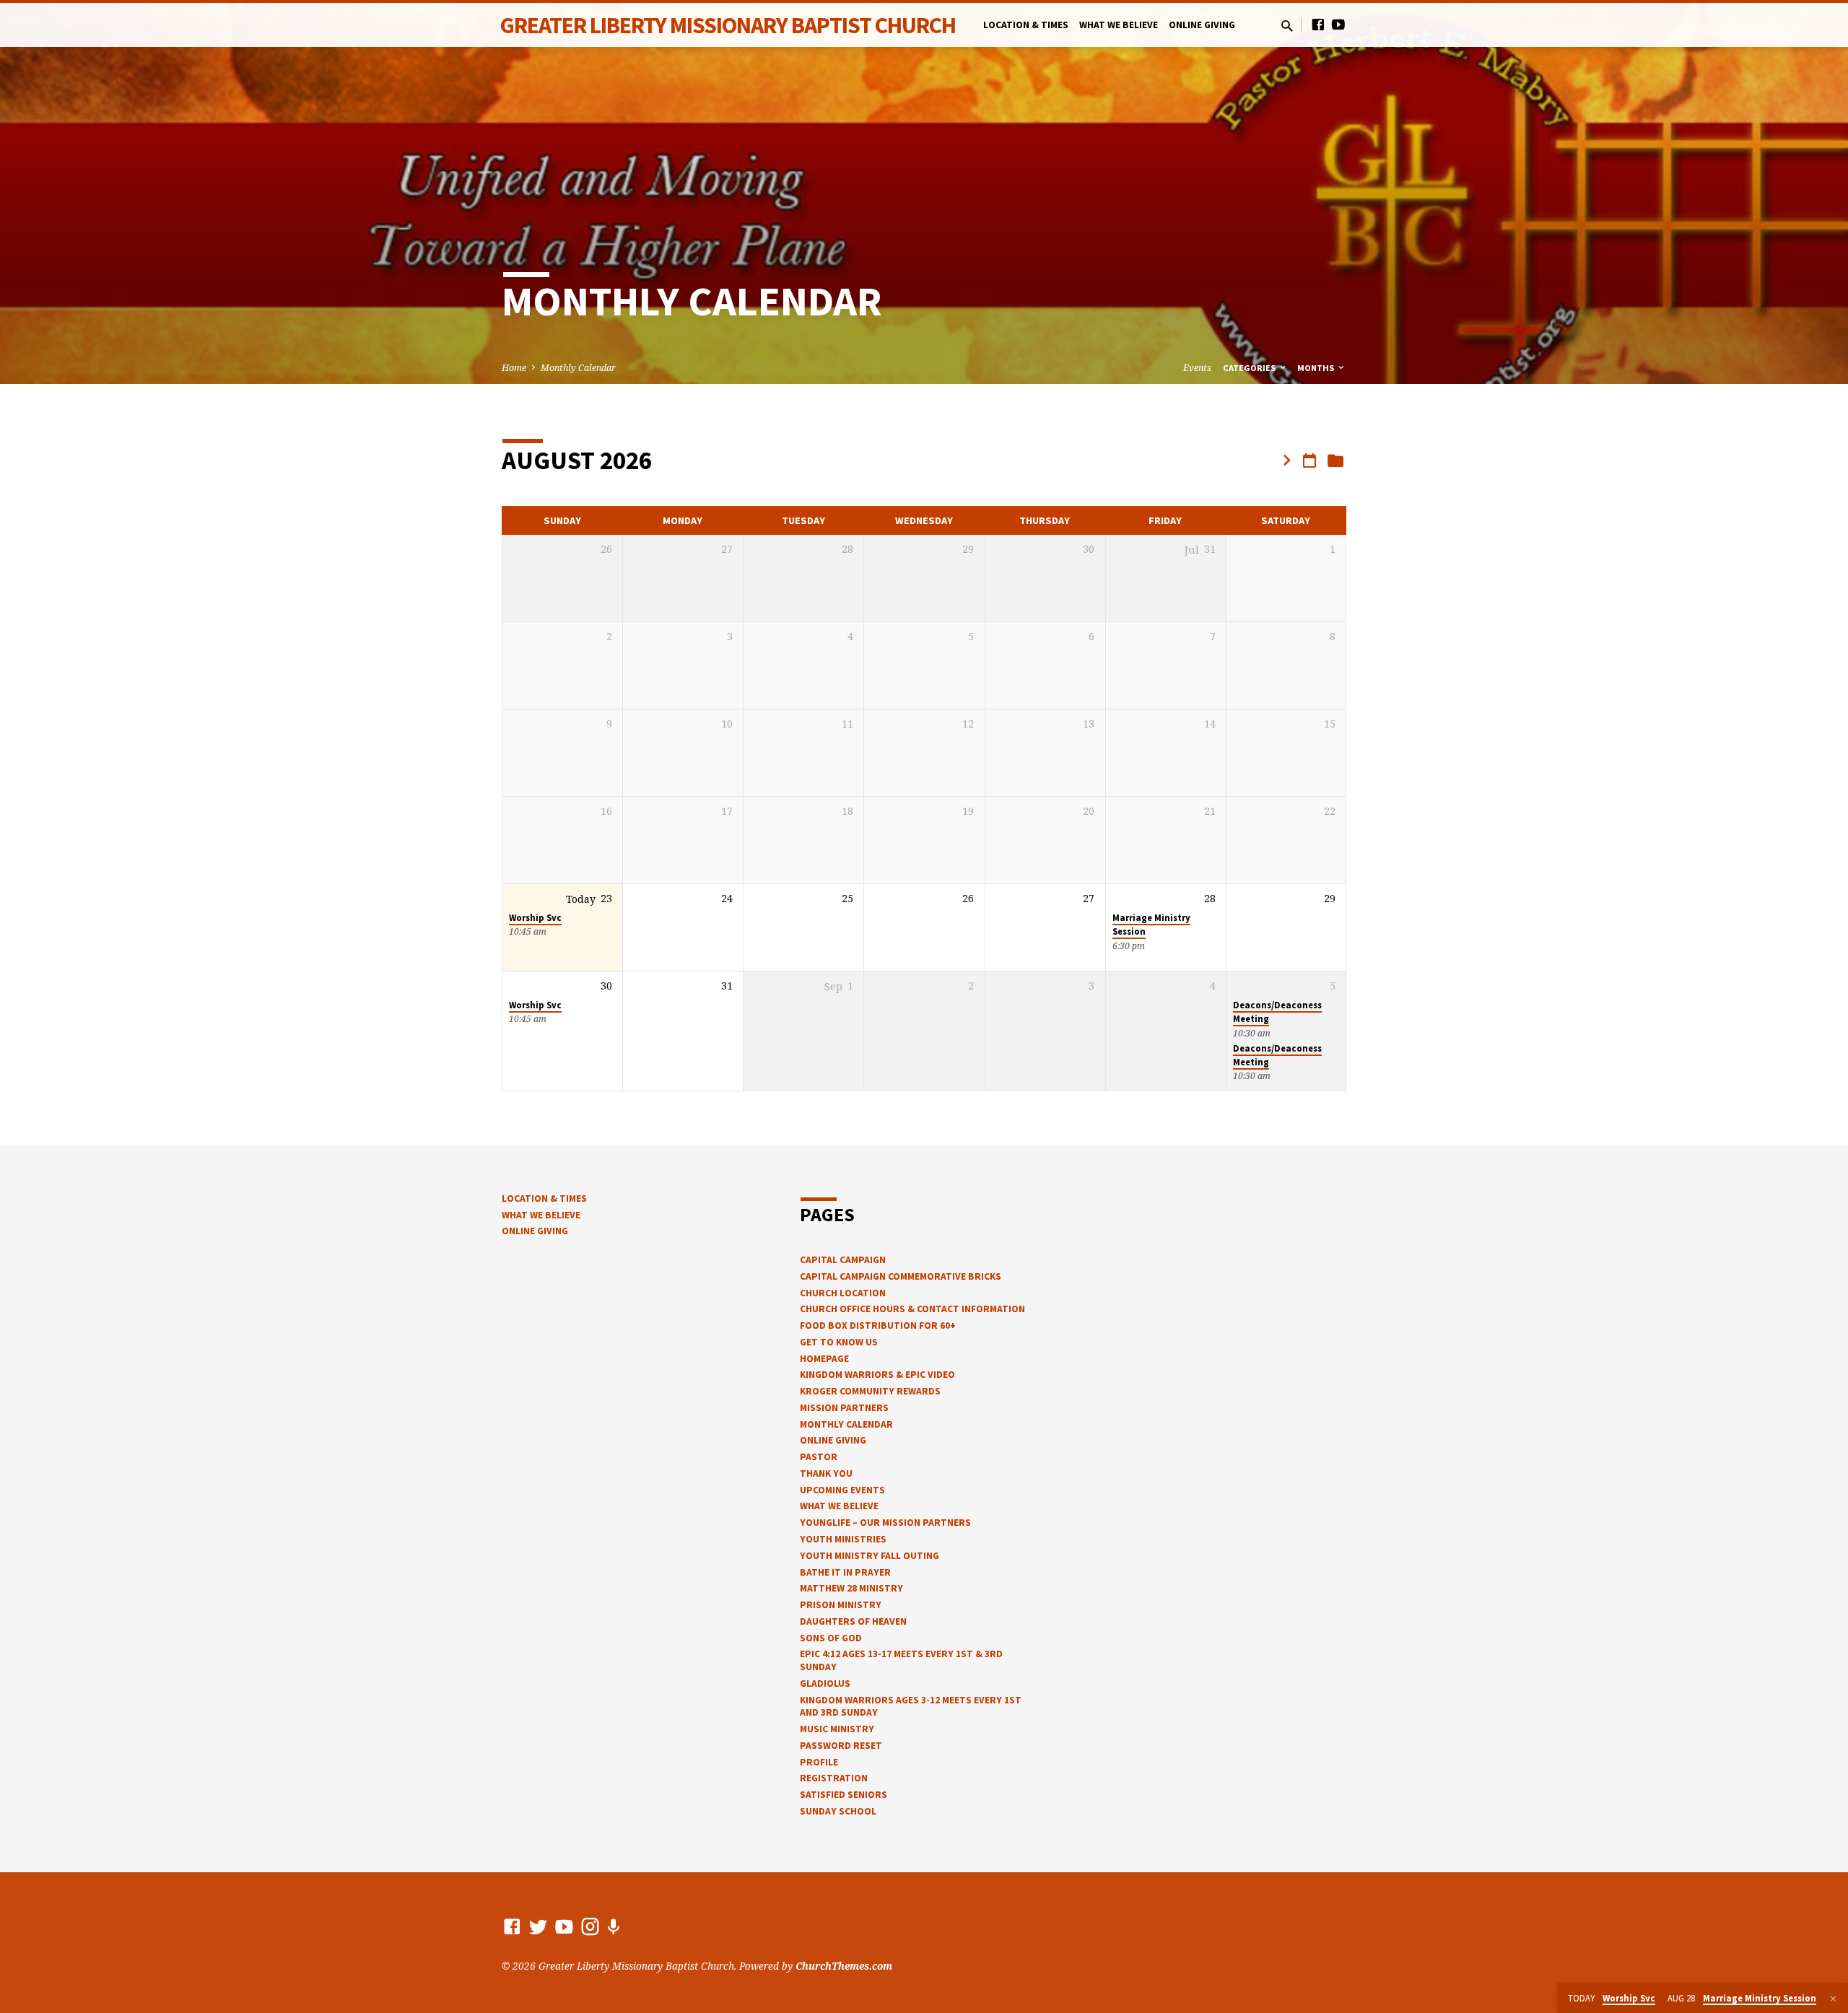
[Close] (1833, 1999)
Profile (819, 1762)
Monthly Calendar (578, 368)
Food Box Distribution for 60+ (878, 1326)
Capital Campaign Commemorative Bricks (901, 1276)
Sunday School (838, 1811)
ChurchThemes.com (844, 1966)
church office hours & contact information (912, 1309)
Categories (1250, 368)
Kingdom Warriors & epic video (877, 1375)
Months (1317, 368)
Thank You (826, 1473)
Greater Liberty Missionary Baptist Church (728, 25)
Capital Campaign (843, 1260)
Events (1197, 368)
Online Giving (1202, 25)
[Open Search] (1287, 26)
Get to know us (839, 1342)
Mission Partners (844, 1408)
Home (514, 368)
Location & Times (1026, 25)
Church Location (843, 1293)
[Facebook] (1318, 24)
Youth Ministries (843, 1539)
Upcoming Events (842, 1490)
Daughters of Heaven (853, 1621)
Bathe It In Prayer (845, 1572)
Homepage (824, 1359)
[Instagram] (590, 1926)
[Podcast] (613, 1927)
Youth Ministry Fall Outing (869, 1556)
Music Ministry (837, 1729)
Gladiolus (825, 1684)
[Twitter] (538, 1926)
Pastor (819, 1457)
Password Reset (841, 1746)
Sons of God (831, 1638)
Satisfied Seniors (844, 1795)
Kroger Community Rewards (870, 1391)
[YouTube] (1338, 24)
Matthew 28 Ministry (851, 1588)
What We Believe (1119, 25)
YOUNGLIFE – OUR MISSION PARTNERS (885, 1523)
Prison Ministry (841, 1605)
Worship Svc (535, 918)
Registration (834, 1778)
